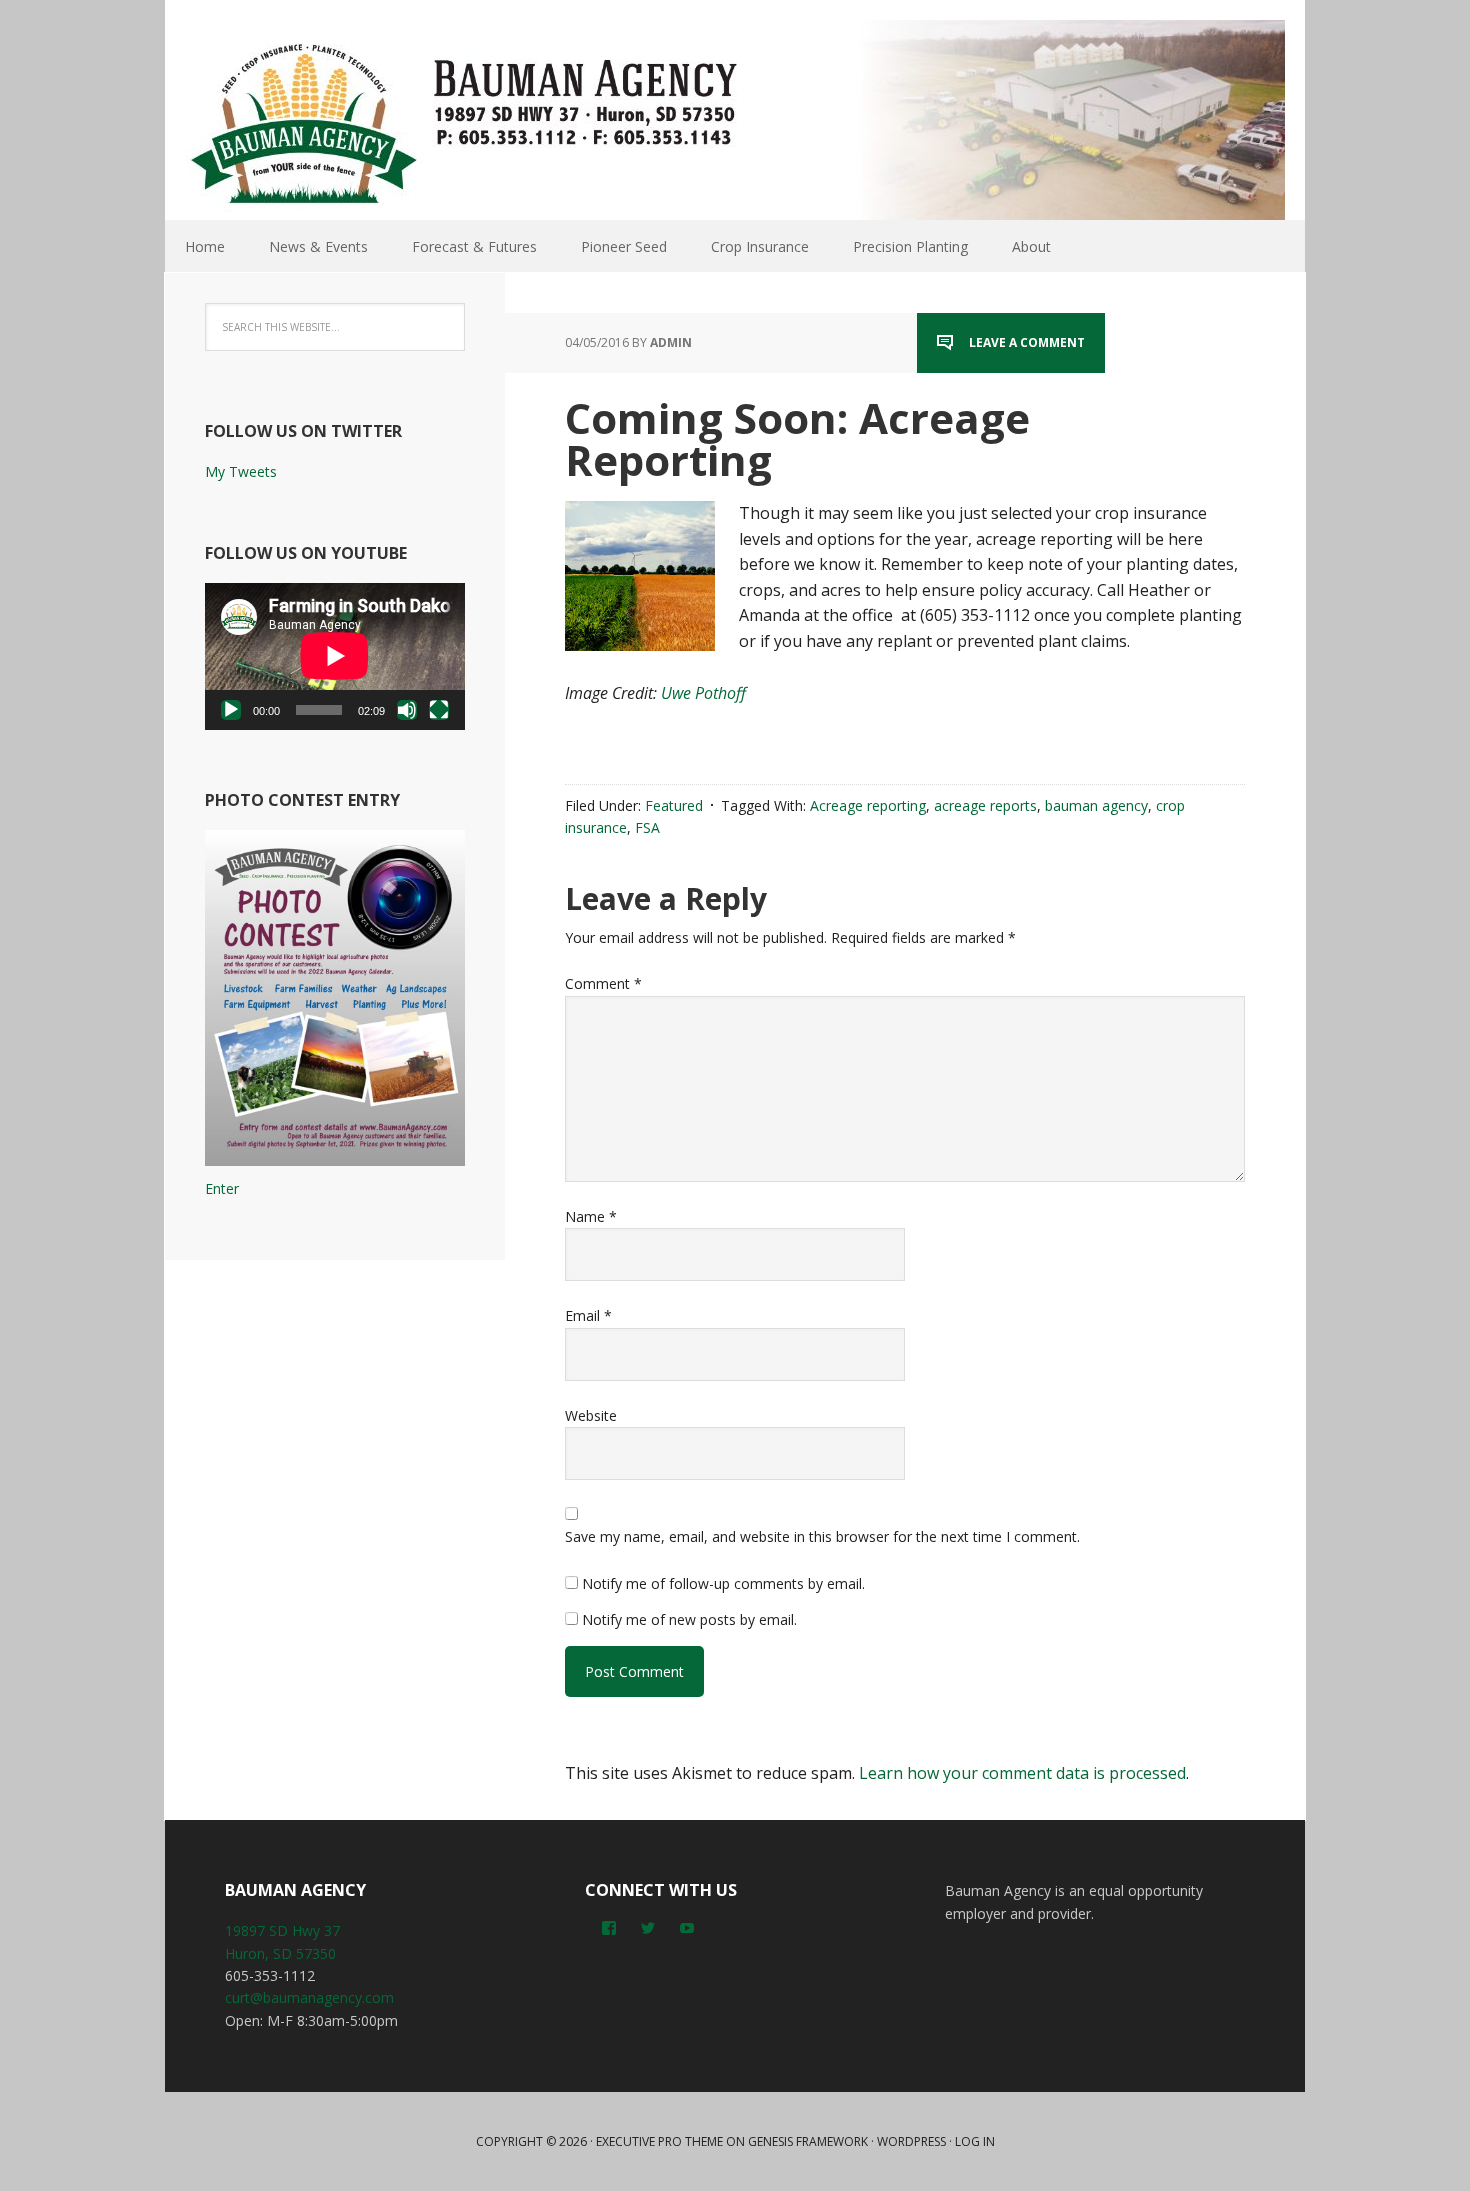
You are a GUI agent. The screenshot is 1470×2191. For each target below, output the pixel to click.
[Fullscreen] (439, 710)
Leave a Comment (1027, 342)
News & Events (318, 246)
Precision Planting (910, 246)
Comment (603, 983)
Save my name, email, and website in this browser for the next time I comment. (822, 1536)
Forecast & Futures (474, 246)
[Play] (231, 710)
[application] (335, 656)
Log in (975, 2141)
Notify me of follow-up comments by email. (723, 1583)
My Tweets (241, 471)
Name (591, 1216)
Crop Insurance (760, 246)
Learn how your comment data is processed (1022, 1773)
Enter (222, 1188)
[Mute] (407, 710)
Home (205, 246)
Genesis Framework (808, 2141)
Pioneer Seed (624, 246)
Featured (674, 805)
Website (591, 1415)
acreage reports (985, 805)
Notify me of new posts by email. (689, 1619)
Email (588, 1315)
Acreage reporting (868, 805)
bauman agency (1096, 805)
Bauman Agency (735, 120)
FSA (647, 827)
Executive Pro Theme (659, 2141)
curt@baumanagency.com (309, 1997)
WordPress (911, 2141)
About (1031, 246)
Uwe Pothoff (703, 693)
